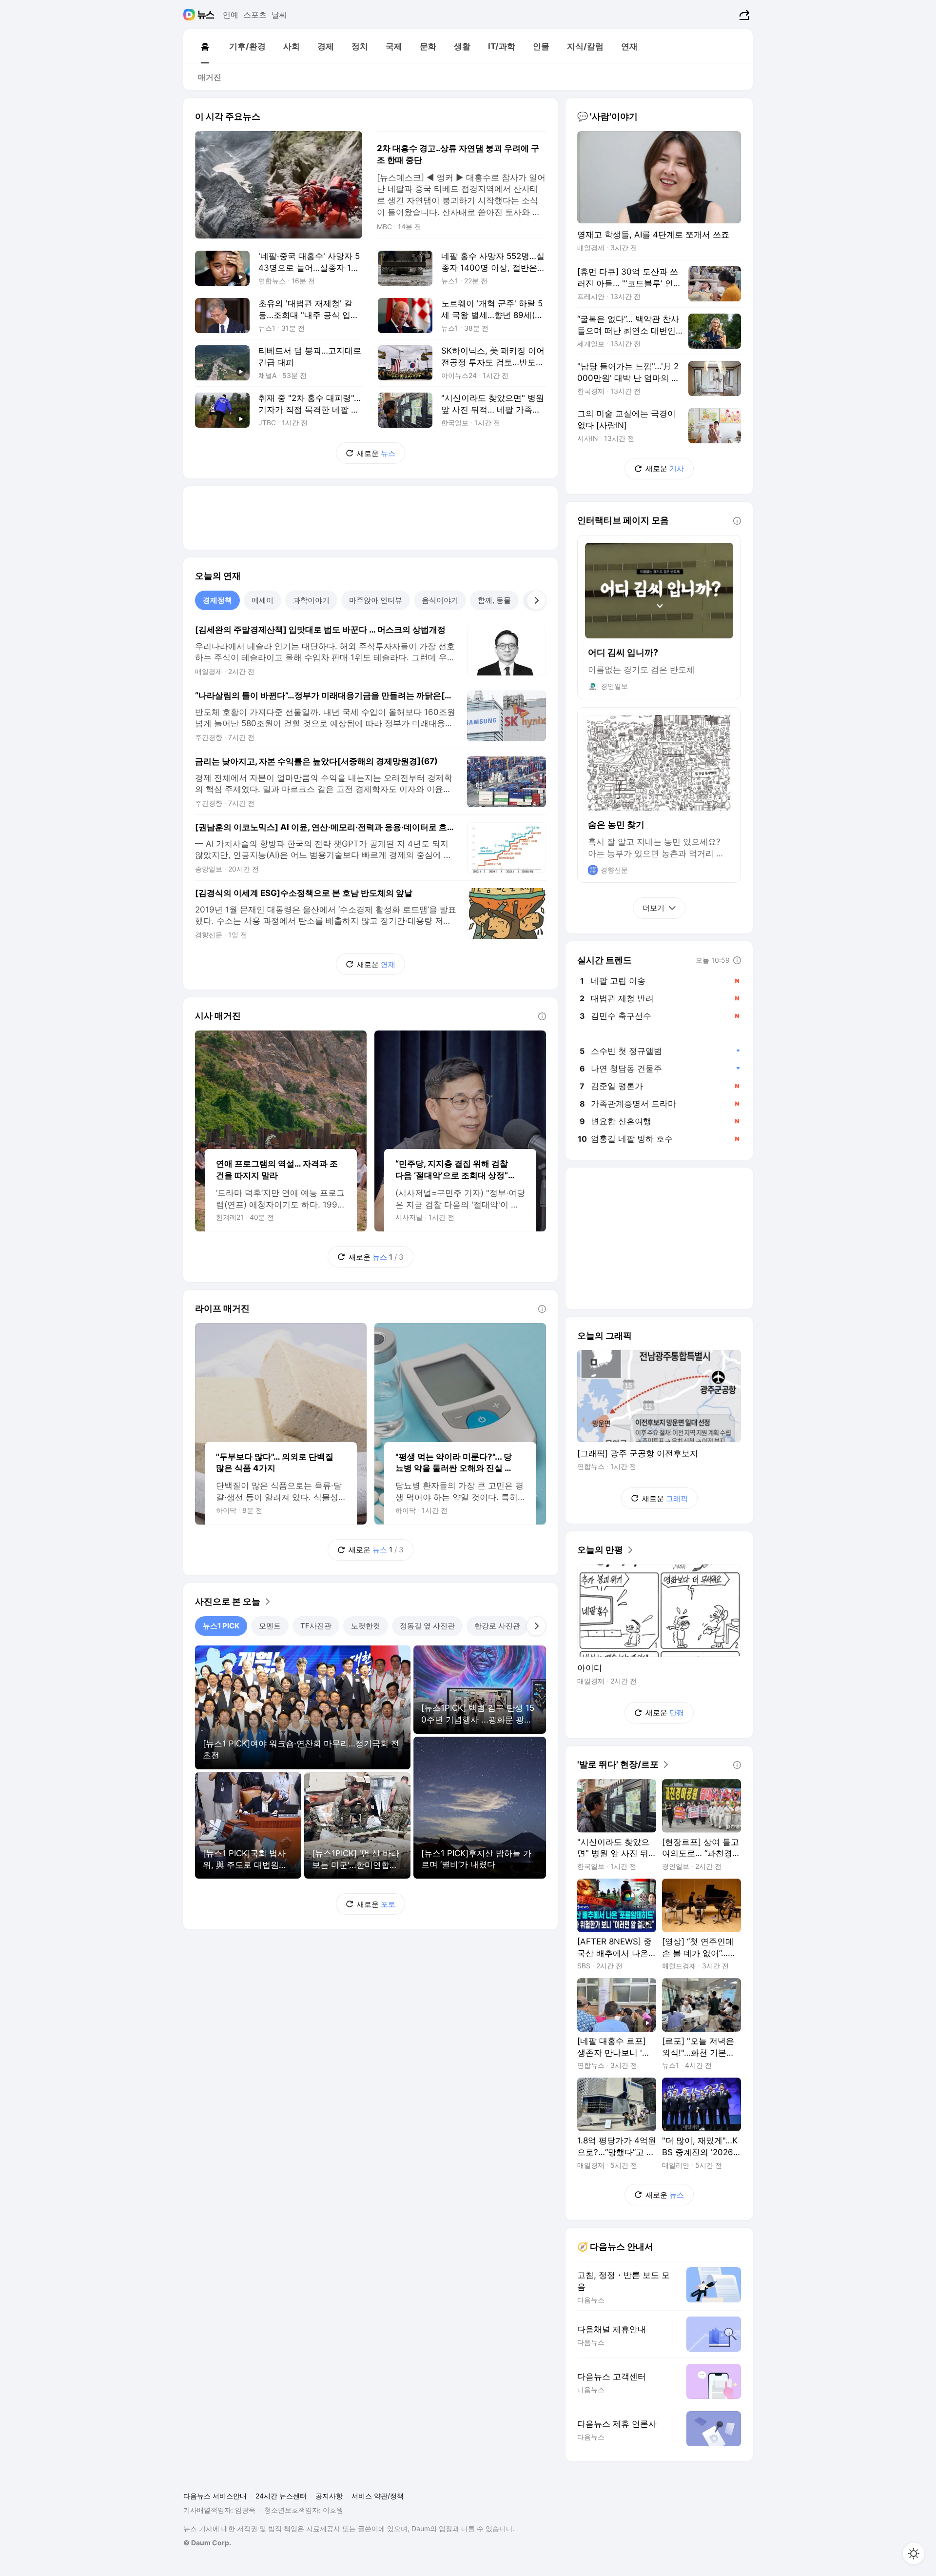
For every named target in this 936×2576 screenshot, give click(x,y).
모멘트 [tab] (270, 1626)
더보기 (653, 908)
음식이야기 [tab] (440, 600)
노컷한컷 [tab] (366, 1626)
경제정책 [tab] (217, 600)
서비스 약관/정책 (378, 2496)
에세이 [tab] (263, 600)
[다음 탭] (536, 600)
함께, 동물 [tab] (494, 600)
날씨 (279, 15)
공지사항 (329, 2496)
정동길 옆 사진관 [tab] (427, 1626)
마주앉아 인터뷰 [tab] (376, 600)
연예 (231, 15)
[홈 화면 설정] (914, 2554)
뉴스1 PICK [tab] (221, 1626)
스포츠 (255, 15)
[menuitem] (205, 46)
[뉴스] (206, 15)
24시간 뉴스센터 (281, 2496)
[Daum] (190, 15)
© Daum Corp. (207, 2543)
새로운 (376, 453)
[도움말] (542, 1016)
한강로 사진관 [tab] (497, 1626)
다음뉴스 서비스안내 (215, 2496)
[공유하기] (743, 15)
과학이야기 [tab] (311, 600)
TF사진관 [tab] (316, 1626)
